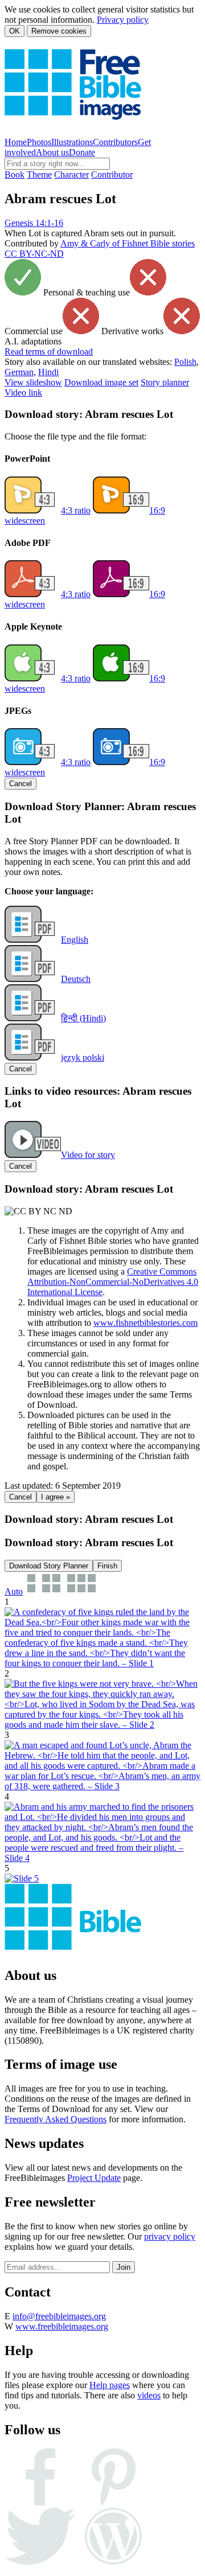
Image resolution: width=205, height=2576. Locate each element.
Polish (185, 362)
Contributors (115, 142)
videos (149, 2395)
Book (15, 174)
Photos (39, 142)
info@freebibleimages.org (59, 2316)
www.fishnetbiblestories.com (145, 1323)
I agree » (56, 1497)
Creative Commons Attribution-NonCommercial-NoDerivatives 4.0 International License (113, 1282)
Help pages (110, 2385)
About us (52, 152)
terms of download (49, 352)
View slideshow (33, 382)
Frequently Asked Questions (56, 2119)
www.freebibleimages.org (62, 2326)
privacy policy (170, 2236)
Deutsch (76, 979)
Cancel (20, 784)
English (75, 940)
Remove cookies (59, 31)
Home (16, 142)
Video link (23, 393)
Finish (107, 1566)
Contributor (112, 174)
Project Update (94, 2178)
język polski (83, 1057)
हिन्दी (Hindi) (83, 1018)
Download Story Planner (49, 1566)
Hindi (48, 372)
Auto (14, 1591)
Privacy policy (123, 20)
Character (71, 174)
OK (15, 31)
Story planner (165, 382)
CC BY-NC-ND (34, 254)
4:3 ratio (76, 510)
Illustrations (72, 142)
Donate (82, 152)
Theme (39, 174)
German (19, 372)
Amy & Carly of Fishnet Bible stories (128, 243)
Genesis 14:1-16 (34, 223)
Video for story (88, 1155)
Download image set (101, 382)
